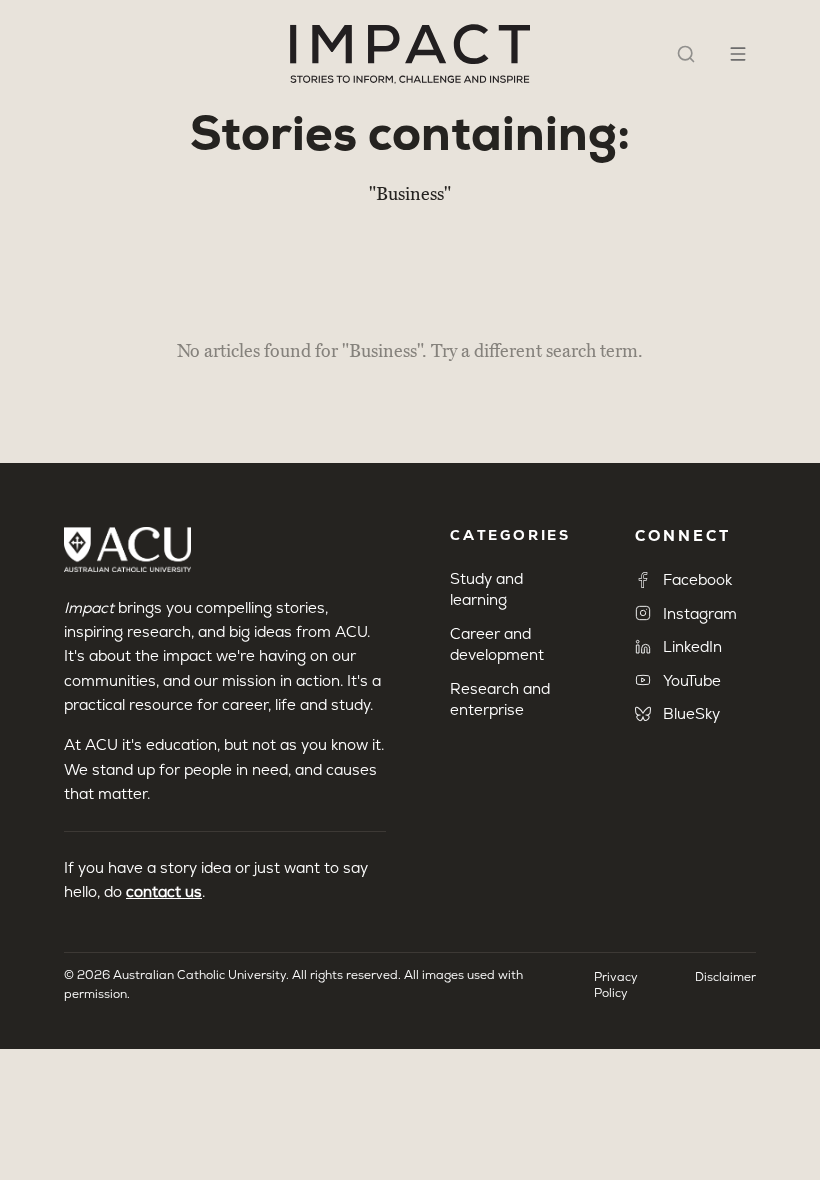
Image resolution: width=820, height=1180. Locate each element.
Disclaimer (725, 977)
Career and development (497, 644)
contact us (164, 891)
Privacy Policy (616, 985)
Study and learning (486, 589)
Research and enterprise (500, 699)
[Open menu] (738, 54)
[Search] (686, 54)
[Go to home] (410, 54)
